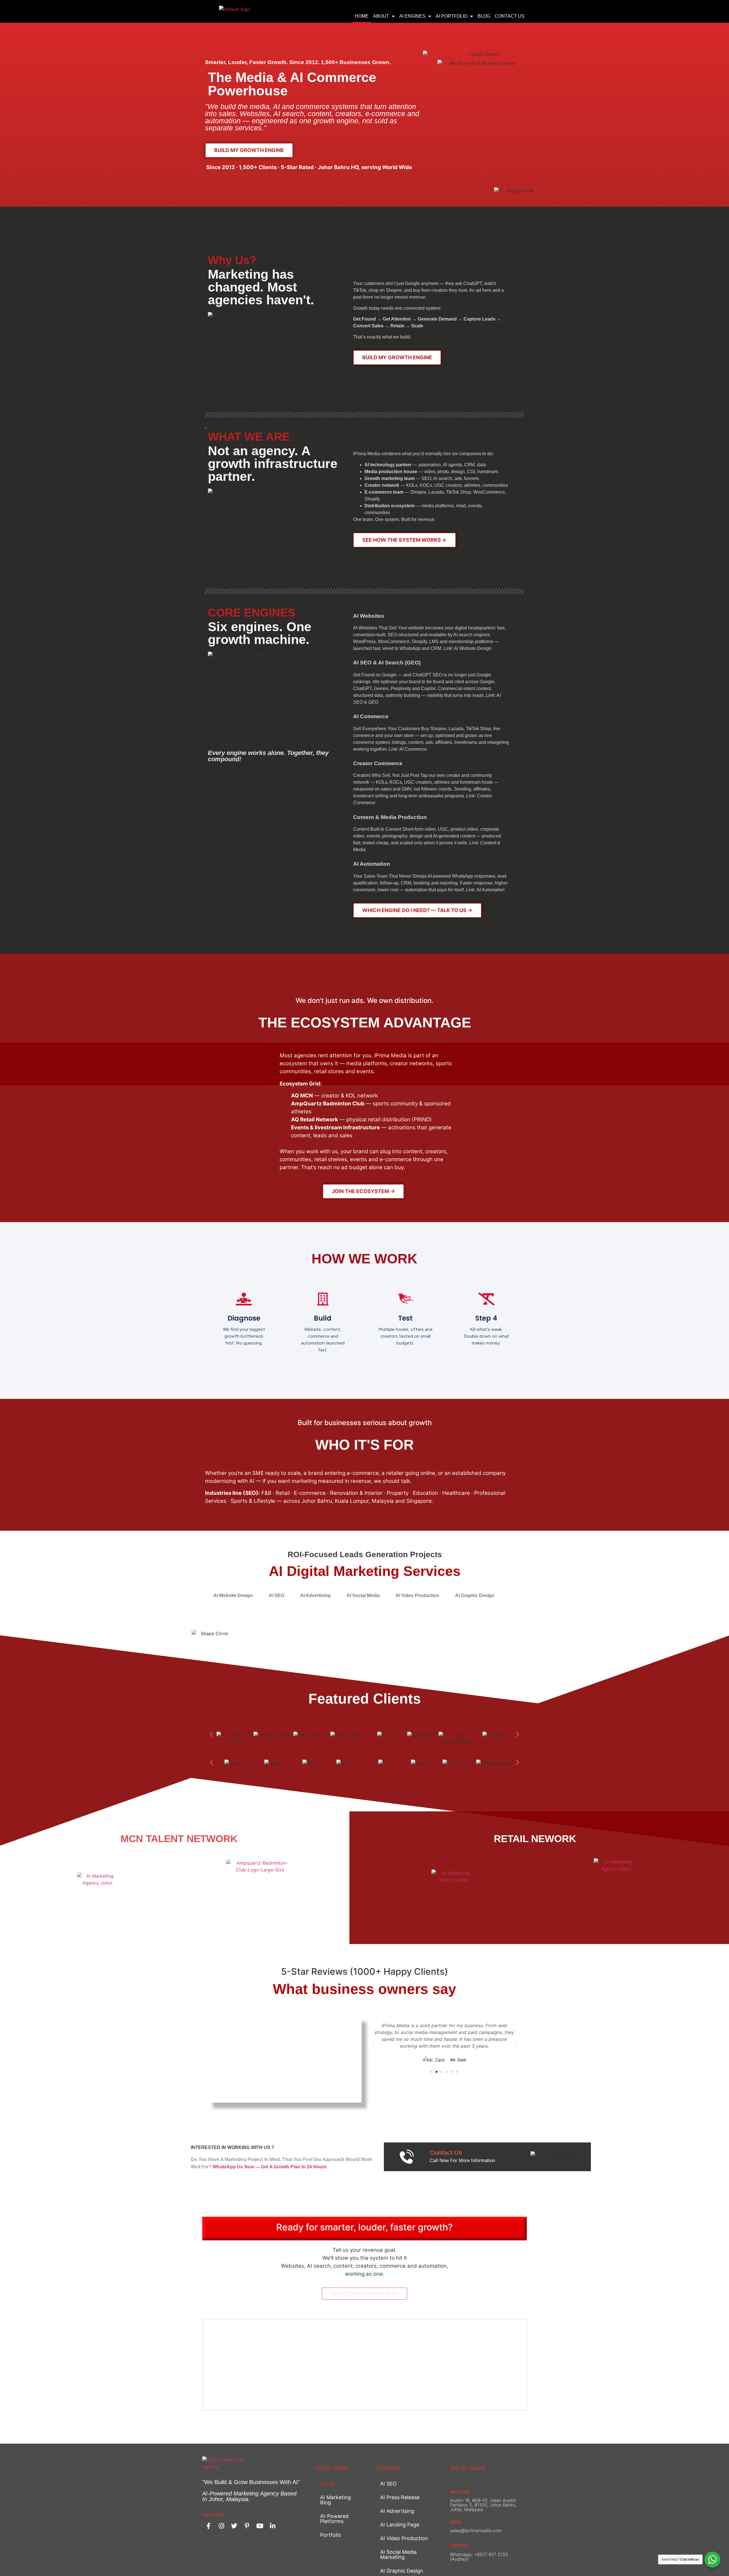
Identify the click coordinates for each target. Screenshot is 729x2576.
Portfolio (331, 2535)
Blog (484, 16)
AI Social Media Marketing (398, 2555)
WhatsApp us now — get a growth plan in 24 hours (270, 2167)
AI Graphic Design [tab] (475, 1595)
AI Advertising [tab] (315, 1595)
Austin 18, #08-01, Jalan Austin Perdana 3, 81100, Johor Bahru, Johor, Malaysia (483, 2505)
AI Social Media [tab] (363, 1595)
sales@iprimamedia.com (476, 2530)
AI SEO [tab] (277, 1595)
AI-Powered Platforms (334, 2519)
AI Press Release (400, 2497)
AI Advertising (397, 2511)
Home (362, 16)
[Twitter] (234, 2526)
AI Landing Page (400, 2525)
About (381, 16)
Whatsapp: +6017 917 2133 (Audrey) (479, 2557)
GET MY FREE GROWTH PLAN (365, 2293)
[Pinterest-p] (247, 2526)
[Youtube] (260, 2526)
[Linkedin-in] (273, 2526)
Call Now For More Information (462, 2161)
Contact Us (510, 16)
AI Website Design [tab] (233, 1595)
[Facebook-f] (208, 2526)
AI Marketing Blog (335, 2500)
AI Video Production (404, 2538)
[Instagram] (221, 2526)
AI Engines (412, 16)
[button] (211, 1734)
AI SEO (388, 2484)
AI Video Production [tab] (417, 1595)
